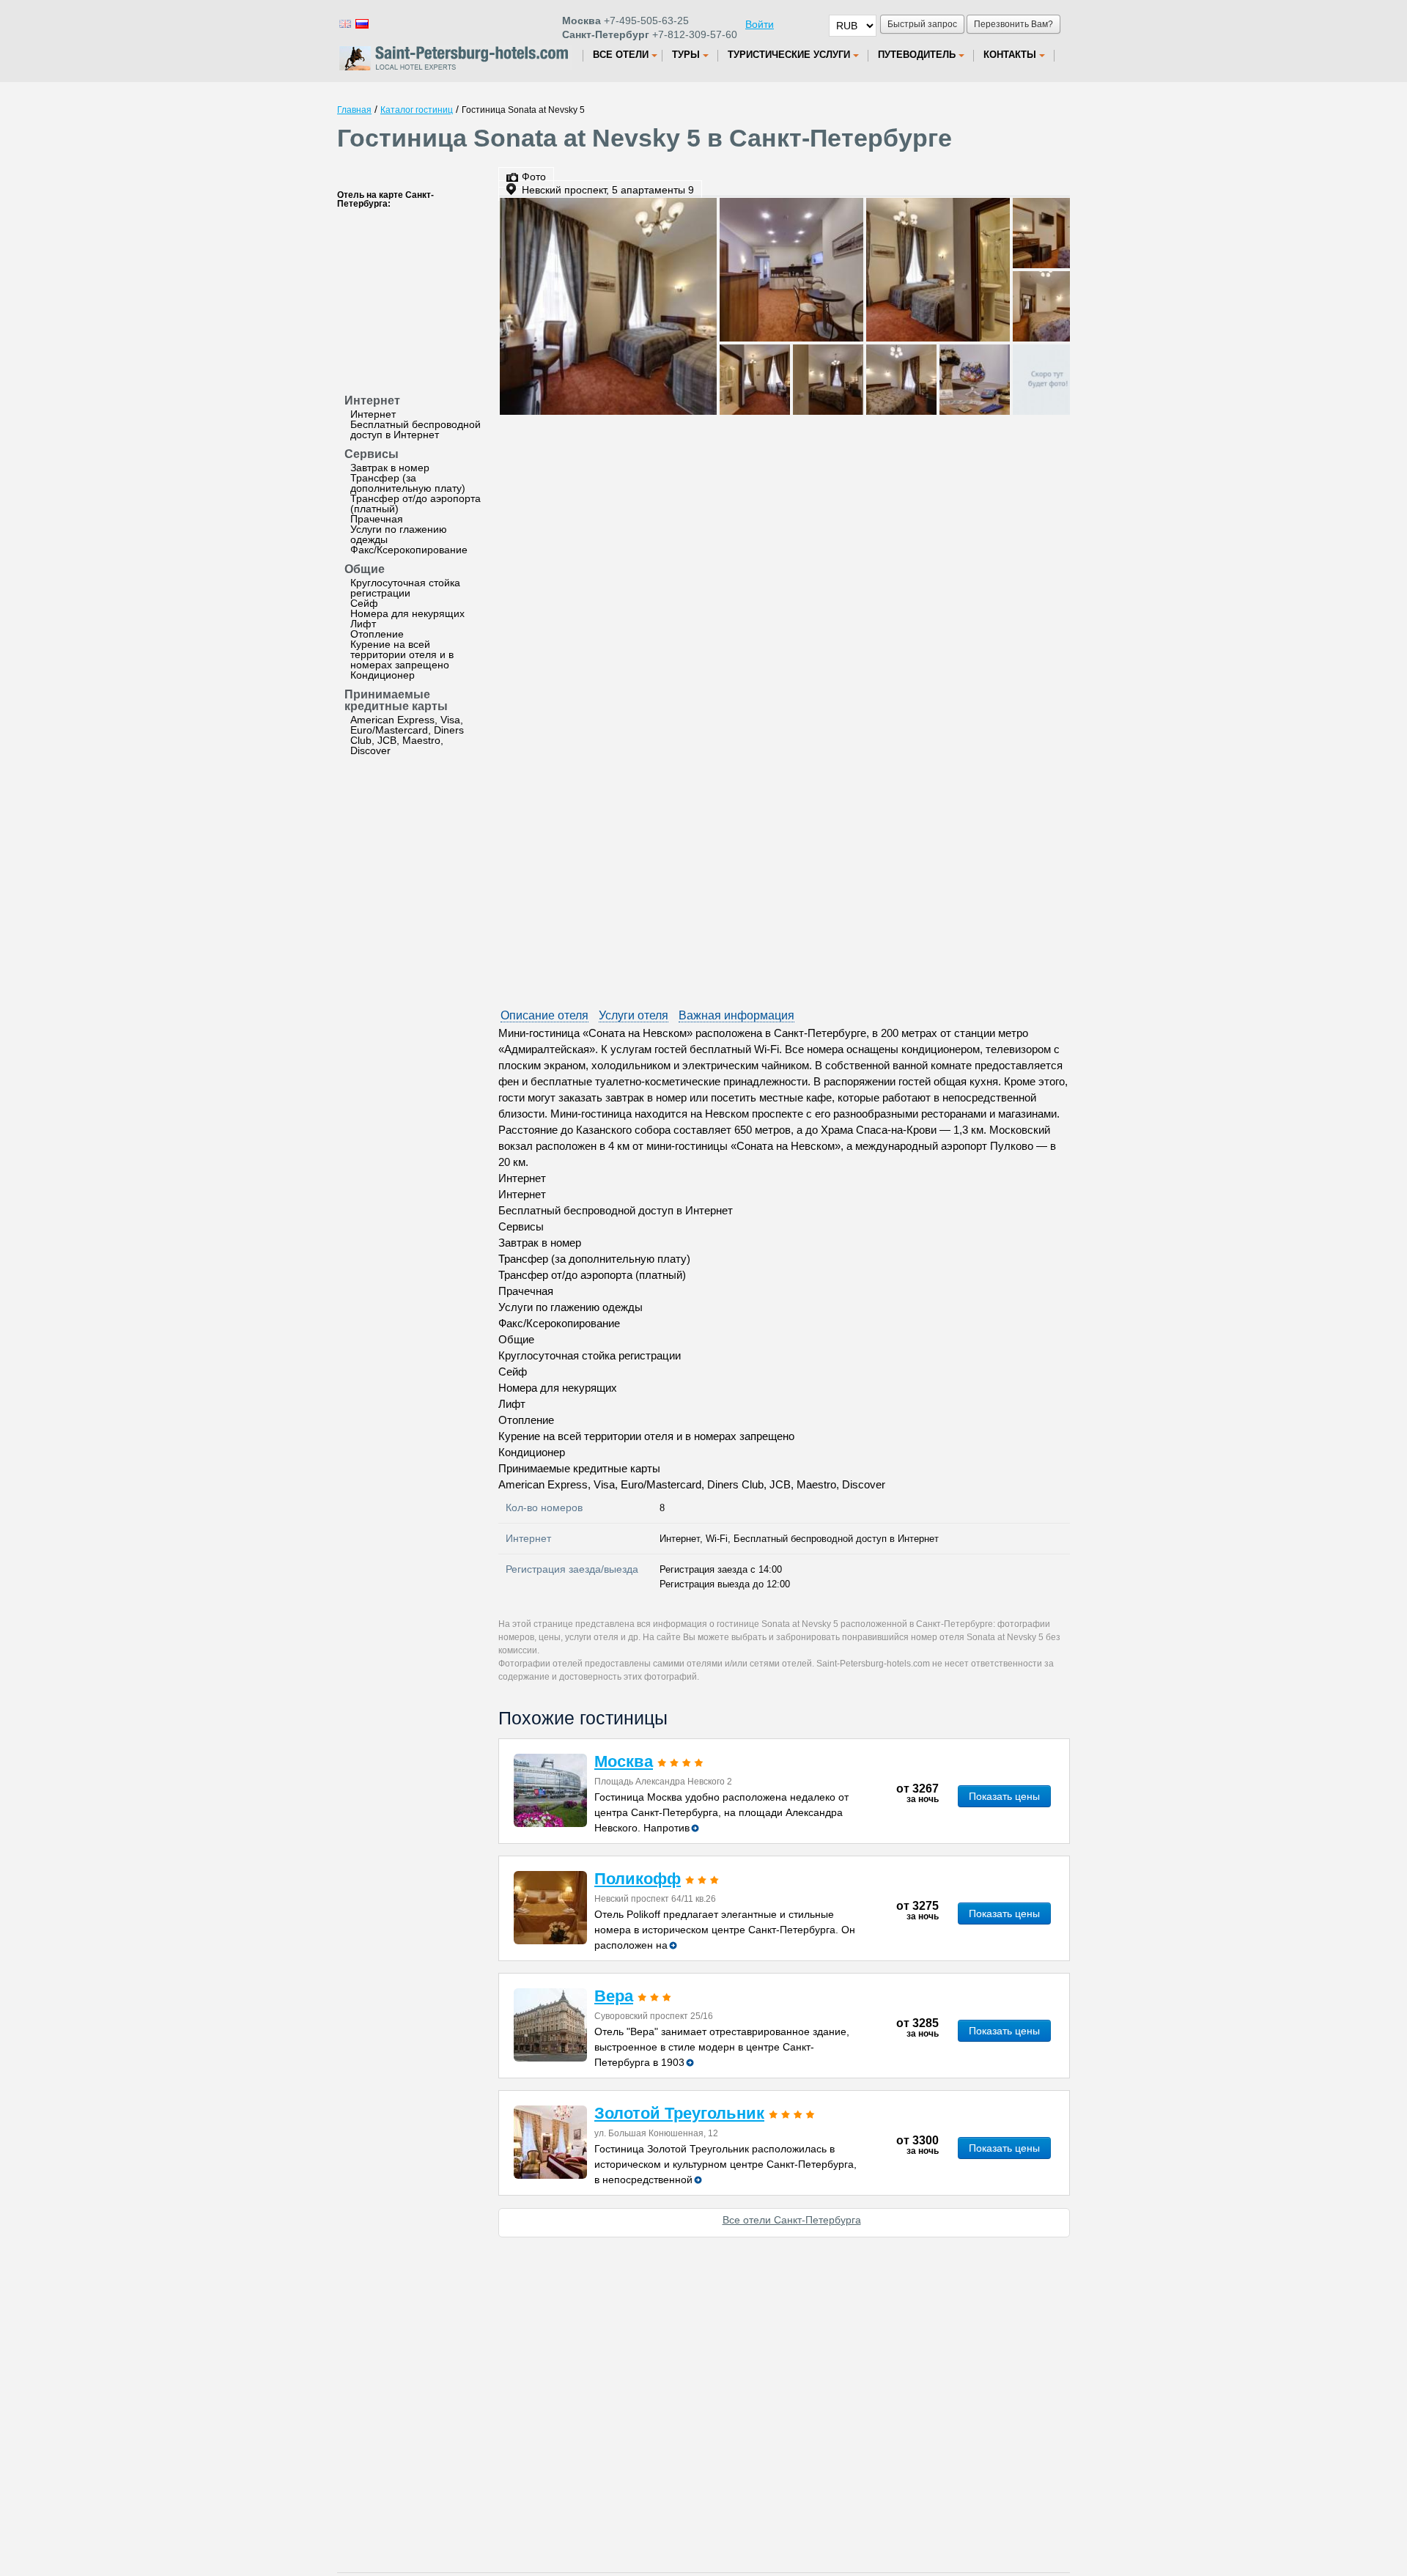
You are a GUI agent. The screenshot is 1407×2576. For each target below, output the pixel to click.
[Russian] (361, 23)
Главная (354, 110)
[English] (344, 23)
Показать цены (1004, 1796)
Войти (760, 24)
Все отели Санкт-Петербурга (792, 2220)
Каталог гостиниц (417, 110)
